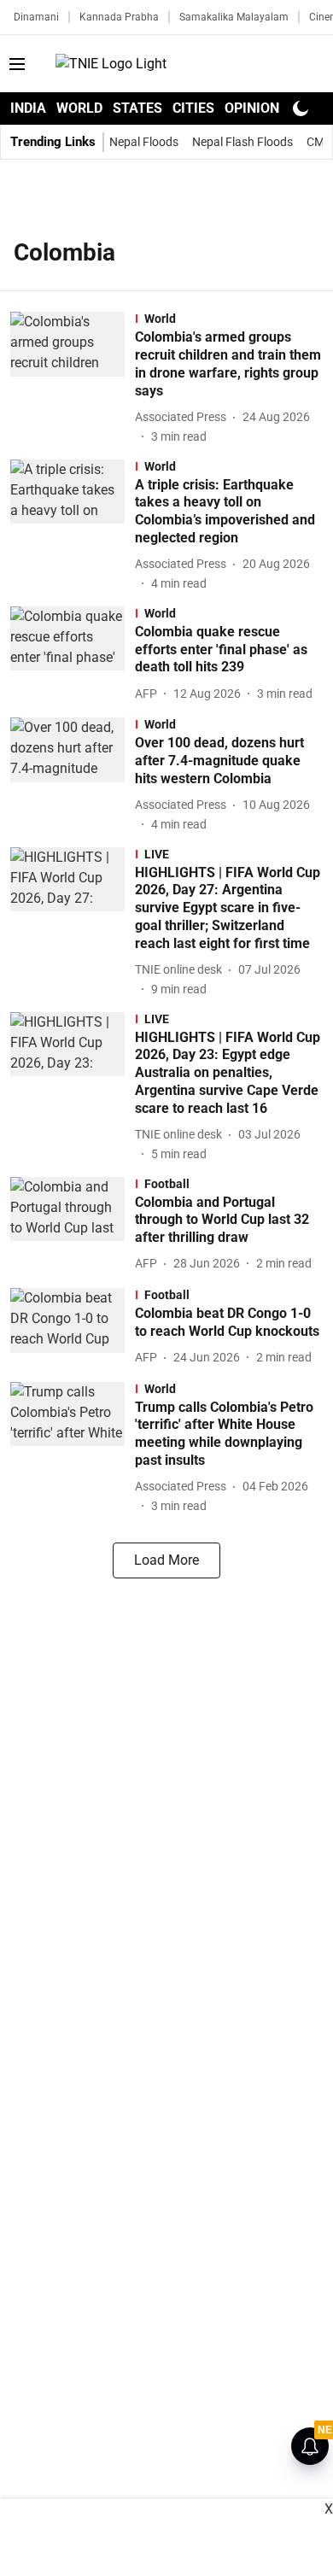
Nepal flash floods (242, 142)
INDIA (28, 108)
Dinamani (36, 17)
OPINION (252, 108)
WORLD (79, 108)
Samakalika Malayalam (234, 17)
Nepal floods (144, 142)
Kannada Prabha (119, 17)
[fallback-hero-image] (73, 378)
